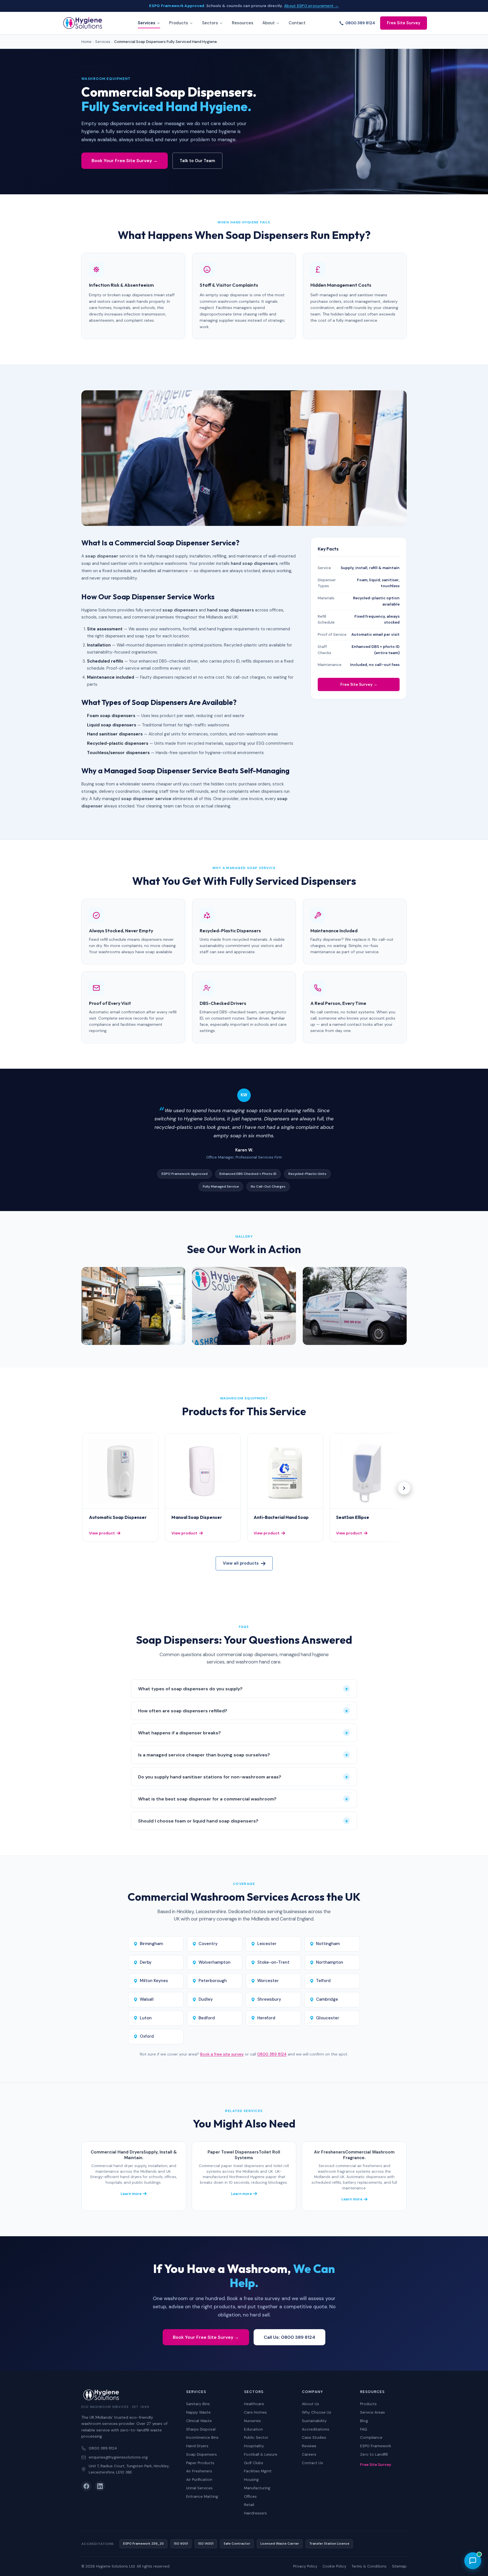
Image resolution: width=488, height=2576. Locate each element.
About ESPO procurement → (311, 6)
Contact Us (312, 2463)
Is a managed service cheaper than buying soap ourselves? (243, 1755)
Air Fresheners (199, 2471)
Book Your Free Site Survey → (125, 161)
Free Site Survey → (359, 684)
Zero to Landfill (374, 2454)
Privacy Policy (305, 2566)
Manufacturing (257, 2488)
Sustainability (314, 2421)
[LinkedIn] (100, 2486)
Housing (251, 2480)
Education (253, 2429)
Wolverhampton (214, 1962)
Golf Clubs (254, 2463)
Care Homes (255, 2412)
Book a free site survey (222, 2054)
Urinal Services (199, 2488)
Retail (249, 2505)
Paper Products (200, 2463)
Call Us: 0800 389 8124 (289, 2337)
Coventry (208, 1944)
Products (368, 2404)
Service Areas (372, 2412)
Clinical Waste (199, 2421)
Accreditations (316, 2429)
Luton (146, 2018)
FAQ (364, 2429)
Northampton (330, 1962)
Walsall (147, 1999)
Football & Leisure (261, 2454)
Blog (364, 2421)
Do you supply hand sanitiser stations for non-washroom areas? (243, 1777)
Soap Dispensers (201, 2454)
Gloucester (328, 2018)
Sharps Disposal (201, 2429)
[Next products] (404, 1488)
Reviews (309, 2446)
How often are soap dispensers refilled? (243, 1711)
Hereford (266, 2018)
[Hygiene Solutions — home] (83, 23)
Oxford (147, 2036)
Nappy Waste (198, 2412)
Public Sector (256, 2437)
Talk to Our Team (197, 161)
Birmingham (151, 1944)
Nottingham (328, 1944)
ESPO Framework (376, 2446)
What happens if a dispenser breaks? (243, 1733)
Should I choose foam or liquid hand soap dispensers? (243, 1821)
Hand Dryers (197, 2446)
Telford (323, 1981)
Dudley (206, 1999)
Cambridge (327, 1999)
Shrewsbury (269, 1999)
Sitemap (399, 2566)
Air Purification (199, 2480)
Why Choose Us (317, 2412)
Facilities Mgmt (258, 2471)
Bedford (207, 2018)
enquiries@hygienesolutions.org (118, 2457)
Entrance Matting (202, 2496)
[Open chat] (473, 2561)
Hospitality (254, 2446)
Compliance (371, 2437)
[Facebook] (86, 2486)
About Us (311, 2404)
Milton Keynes (154, 1981)
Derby (146, 1962)
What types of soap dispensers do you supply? (243, 1689)
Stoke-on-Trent (273, 1962)
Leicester (267, 1944)
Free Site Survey (404, 23)
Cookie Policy (334, 2566)
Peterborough (213, 1981)
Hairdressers (255, 2513)
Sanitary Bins (198, 2404)
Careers (309, 2454)
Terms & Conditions (369, 2566)
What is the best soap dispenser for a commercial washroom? (243, 1799)
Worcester (268, 1981)
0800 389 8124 (360, 23)
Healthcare (254, 2404)
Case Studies (314, 2437)
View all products (241, 1563)
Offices (250, 2496)
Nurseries (252, 2421)
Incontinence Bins (202, 2437)
